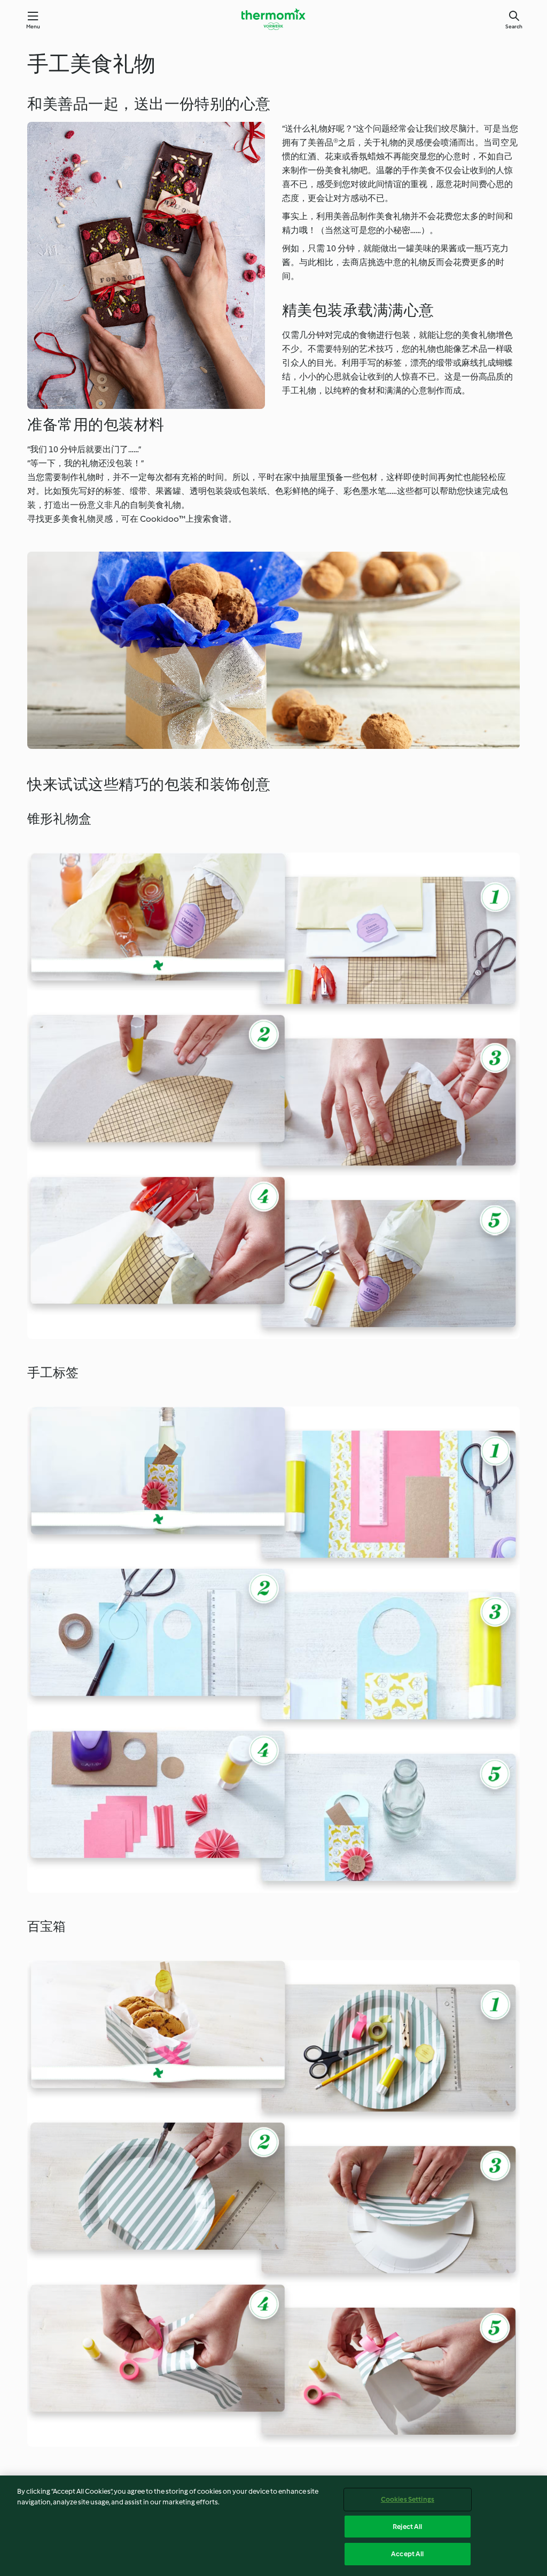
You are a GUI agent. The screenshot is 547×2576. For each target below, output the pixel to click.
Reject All (407, 2527)
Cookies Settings (408, 2499)
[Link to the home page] (273, 19)
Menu (33, 26)
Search (514, 26)
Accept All (407, 2554)
